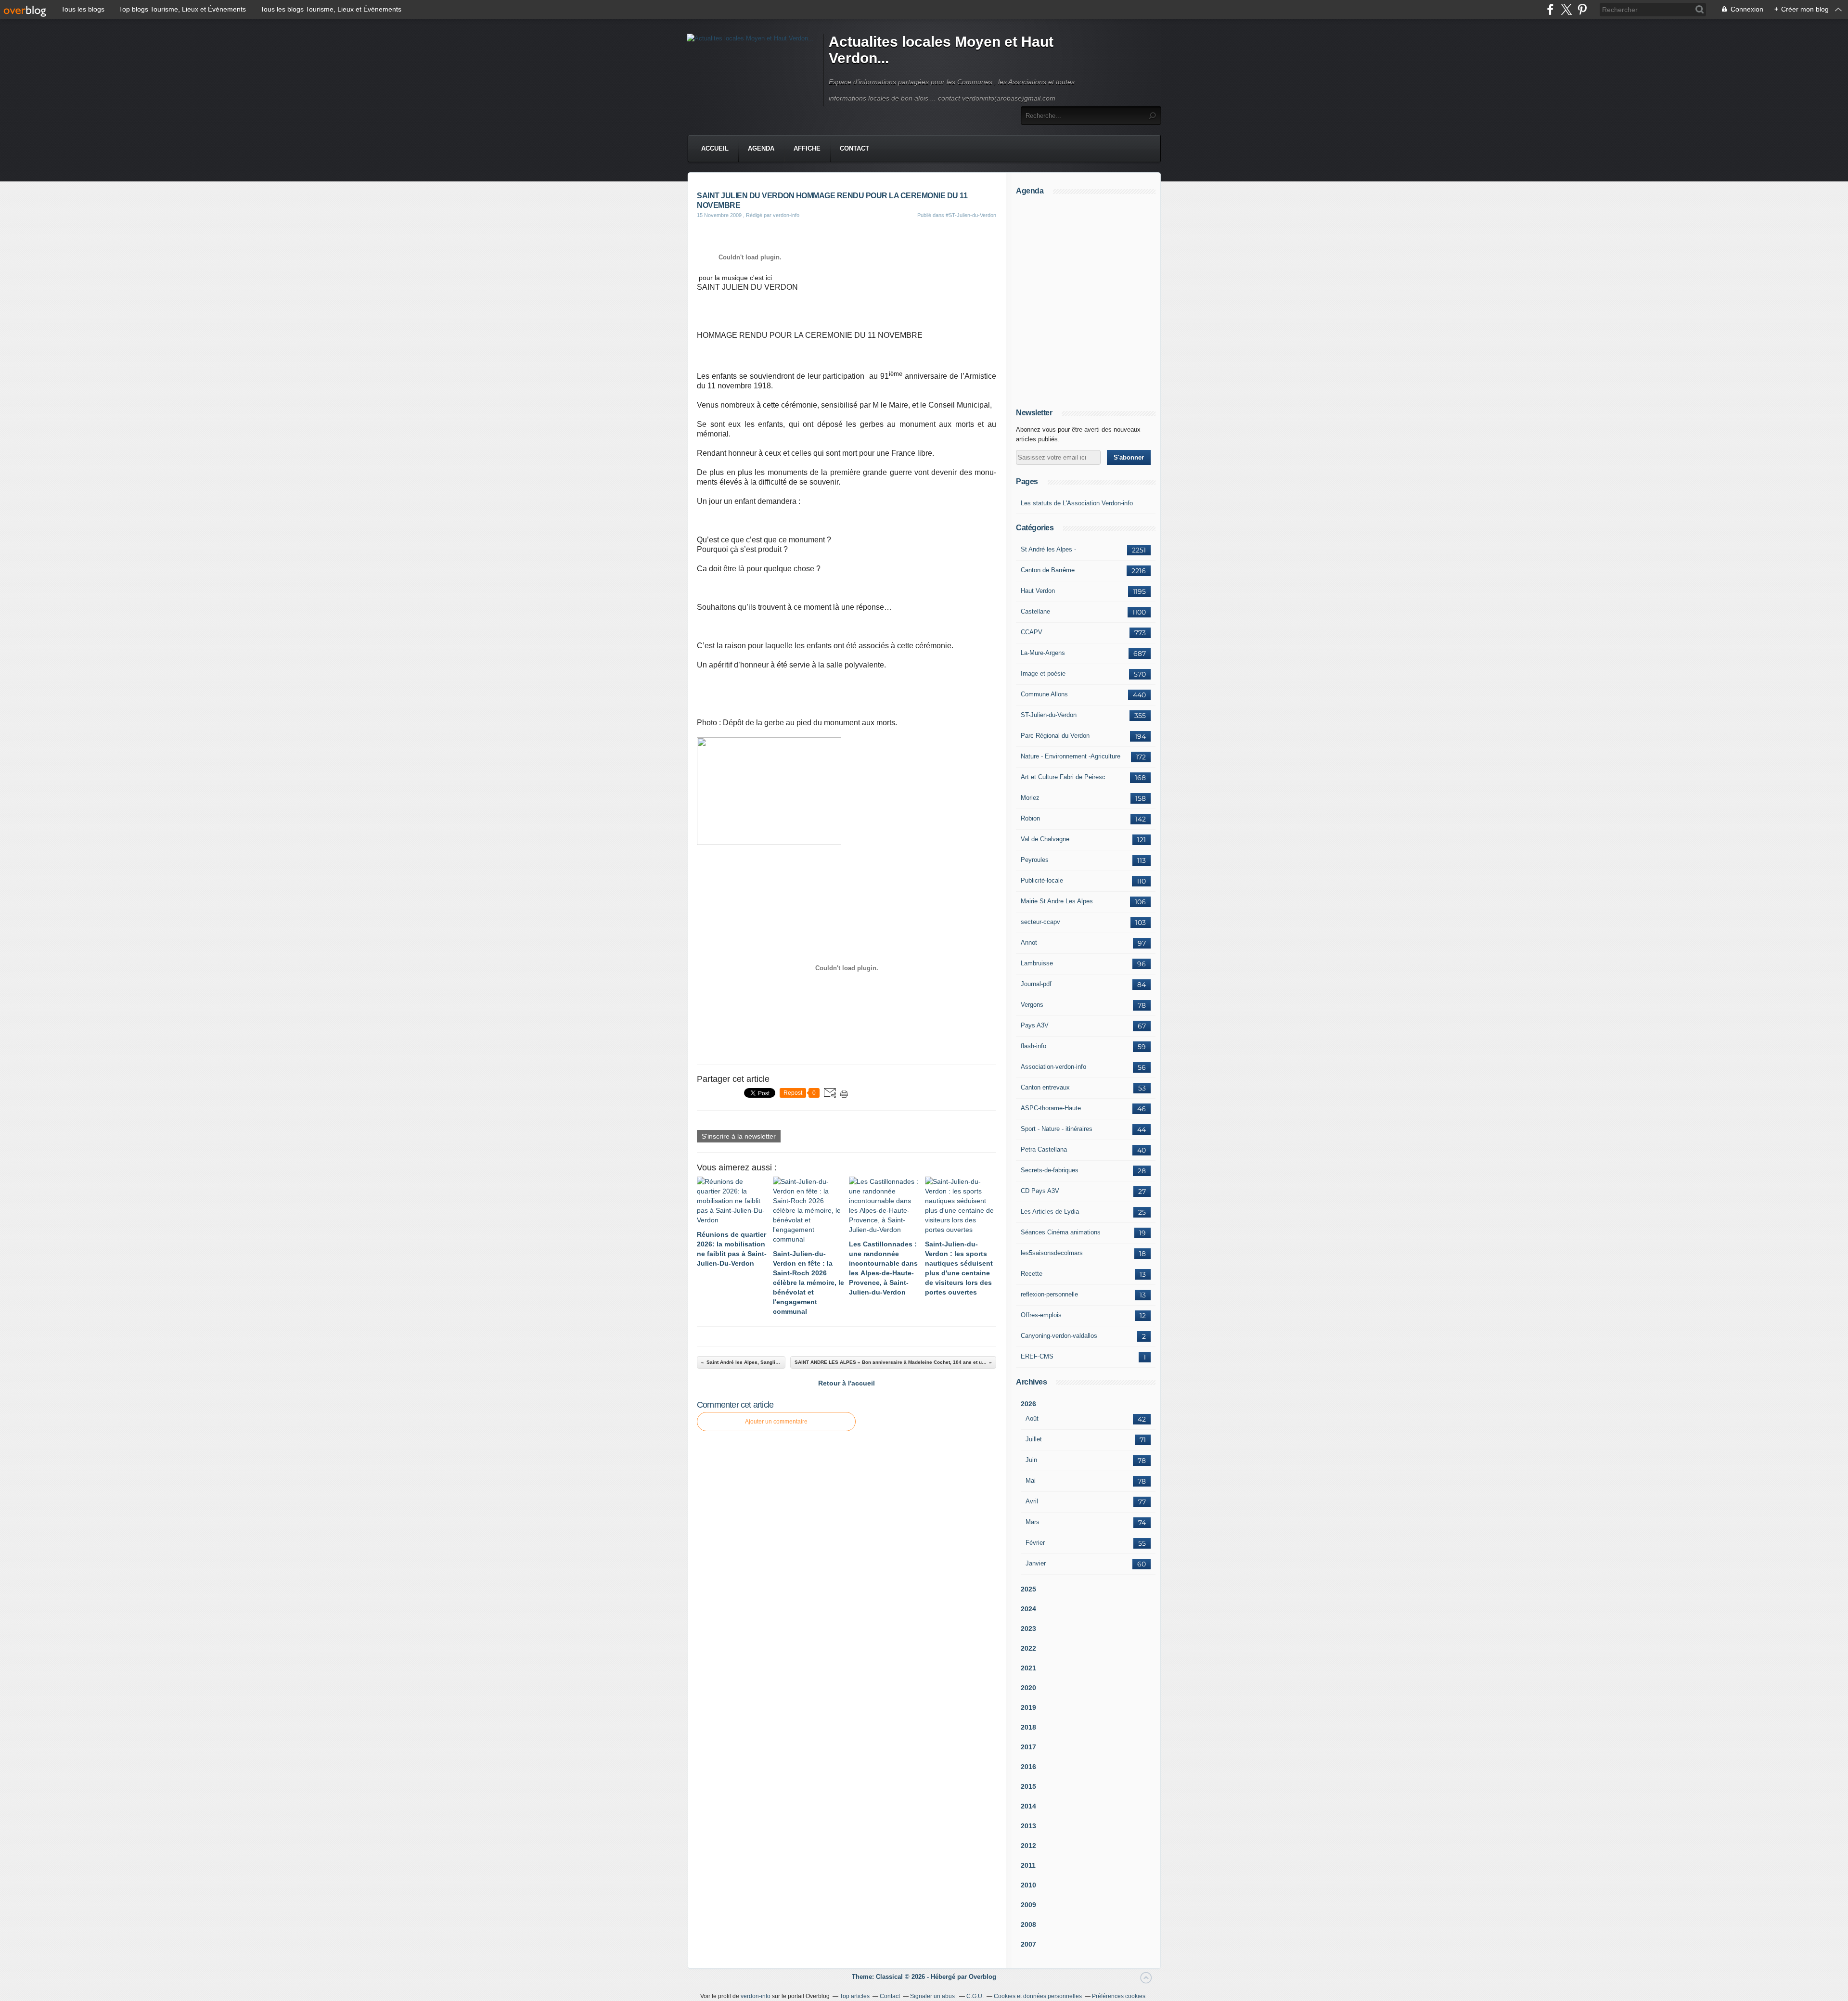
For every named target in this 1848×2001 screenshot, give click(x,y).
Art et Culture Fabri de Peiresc (1063, 777)
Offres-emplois (1041, 1315)
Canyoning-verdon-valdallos (1059, 1336)
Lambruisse (1037, 963)
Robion (1030, 818)
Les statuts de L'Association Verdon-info (1077, 503)
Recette (1032, 1274)
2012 (1028, 1846)
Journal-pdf (1036, 984)
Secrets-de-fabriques (1050, 1170)
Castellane (1035, 611)
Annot (1029, 943)
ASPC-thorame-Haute (1051, 1108)
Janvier (1036, 1563)
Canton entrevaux (1045, 1087)
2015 (1028, 1786)
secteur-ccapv (1040, 922)
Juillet (1034, 1439)
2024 (1028, 1609)
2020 (1028, 1688)
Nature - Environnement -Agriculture (1071, 756)
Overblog (982, 1977)
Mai (1031, 1481)
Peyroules (1035, 860)
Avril (1032, 1501)
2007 (1028, 1944)
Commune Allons (1044, 694)
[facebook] (1550, 9)
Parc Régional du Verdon (1055, 736)
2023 (1028, 1629)
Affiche (807, 148)
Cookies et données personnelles (1038, 1996)
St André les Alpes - (1048, 549)
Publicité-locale (1042, 880)
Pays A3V (1035, 1025)
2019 (1028, 1707)
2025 (1028, 1589)
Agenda (761, 148)
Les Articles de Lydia (1050, 1212)
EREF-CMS (1037, 1356)
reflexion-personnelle (1049, 1294)
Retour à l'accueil (847, 1383)
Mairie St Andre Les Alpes (1057, 901)
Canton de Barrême (1048, 570)
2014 (1028, 1806)
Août (1032, 1418)
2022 (1028, 1648)
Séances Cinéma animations (1061, 1232)
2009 (1028, 1905)
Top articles (855, 1996)
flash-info (1033, 1046)
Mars (1033, 1522)
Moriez (1030, 798)
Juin (1031, 1460)
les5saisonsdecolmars (1052, 1253)
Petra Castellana (1044, 1149)
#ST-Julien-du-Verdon (971, 215)
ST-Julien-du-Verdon (1049, 715)
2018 (1028, 1727)
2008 (1028, 1924)
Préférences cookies (1119, 1996)
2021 (1028, 1668)
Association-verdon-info (1053, 1067)
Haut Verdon (1038, 591)
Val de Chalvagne (1045, 839)
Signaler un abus (933, 1996)
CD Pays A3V (1040, 1191)
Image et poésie (1043, 673)
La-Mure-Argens (1043, 653)
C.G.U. (975, 1996)
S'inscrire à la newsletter (739, 1136)
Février (1035, 1543)
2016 (1028, 1767)
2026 (1028, 1404)
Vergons (1032, 1005)
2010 (1028, 1885)
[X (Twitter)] (1566, 9)
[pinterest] (1582, 9)
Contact (854, 148)
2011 (1028, 1865)
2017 (1028, 1747)
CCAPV (1032, 632)
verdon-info (756, 1996)
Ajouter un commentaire (776, 1422)
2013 (1028, 1826)
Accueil (715, 148)
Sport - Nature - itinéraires (1057, 1129)
